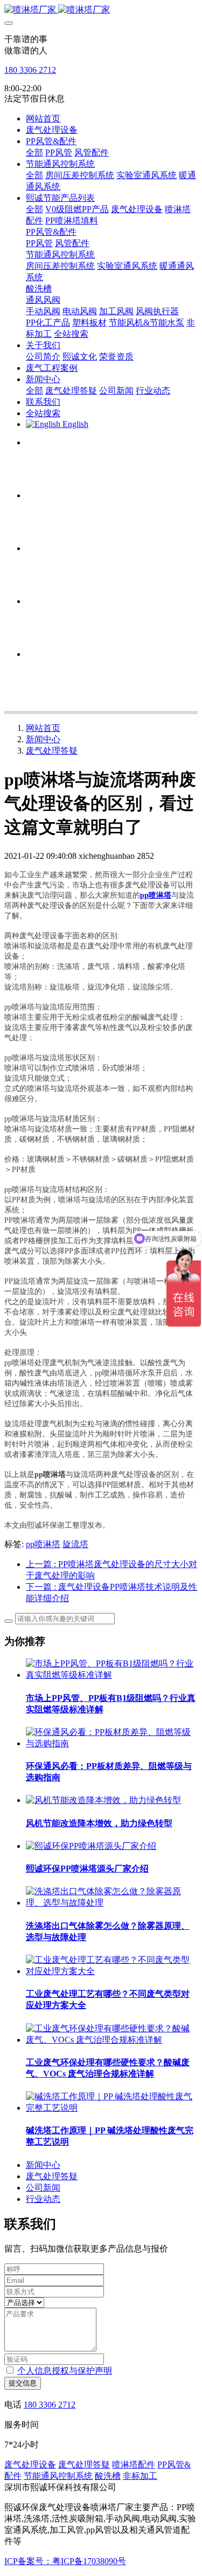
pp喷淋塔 (43, 1544)
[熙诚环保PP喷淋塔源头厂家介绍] (91, 1846)
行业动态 (43, 2199)
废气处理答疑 (52, 751)
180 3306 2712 (30, 70)
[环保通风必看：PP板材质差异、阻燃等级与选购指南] (112, 1743)
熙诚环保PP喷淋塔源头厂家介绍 (87, 1869)
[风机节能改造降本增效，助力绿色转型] (103, 1800)
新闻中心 (43, 739)
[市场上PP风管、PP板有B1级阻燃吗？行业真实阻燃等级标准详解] (112, 1675)
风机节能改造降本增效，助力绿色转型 (99, 1823)
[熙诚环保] (101, 10)
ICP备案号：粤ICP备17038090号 (65, 2561)
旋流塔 (75, 1544)
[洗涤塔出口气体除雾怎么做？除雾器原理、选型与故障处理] (112, 1903)
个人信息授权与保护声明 (65, 2371)
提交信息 (23, 2383)
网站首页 (43, 118)
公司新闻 (43, 2188)
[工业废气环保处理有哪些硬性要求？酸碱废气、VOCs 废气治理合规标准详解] (112, 2040)
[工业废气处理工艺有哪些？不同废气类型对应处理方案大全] (112, 1971)
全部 (34, 152)
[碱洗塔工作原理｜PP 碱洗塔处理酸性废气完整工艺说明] (112, 2108)
